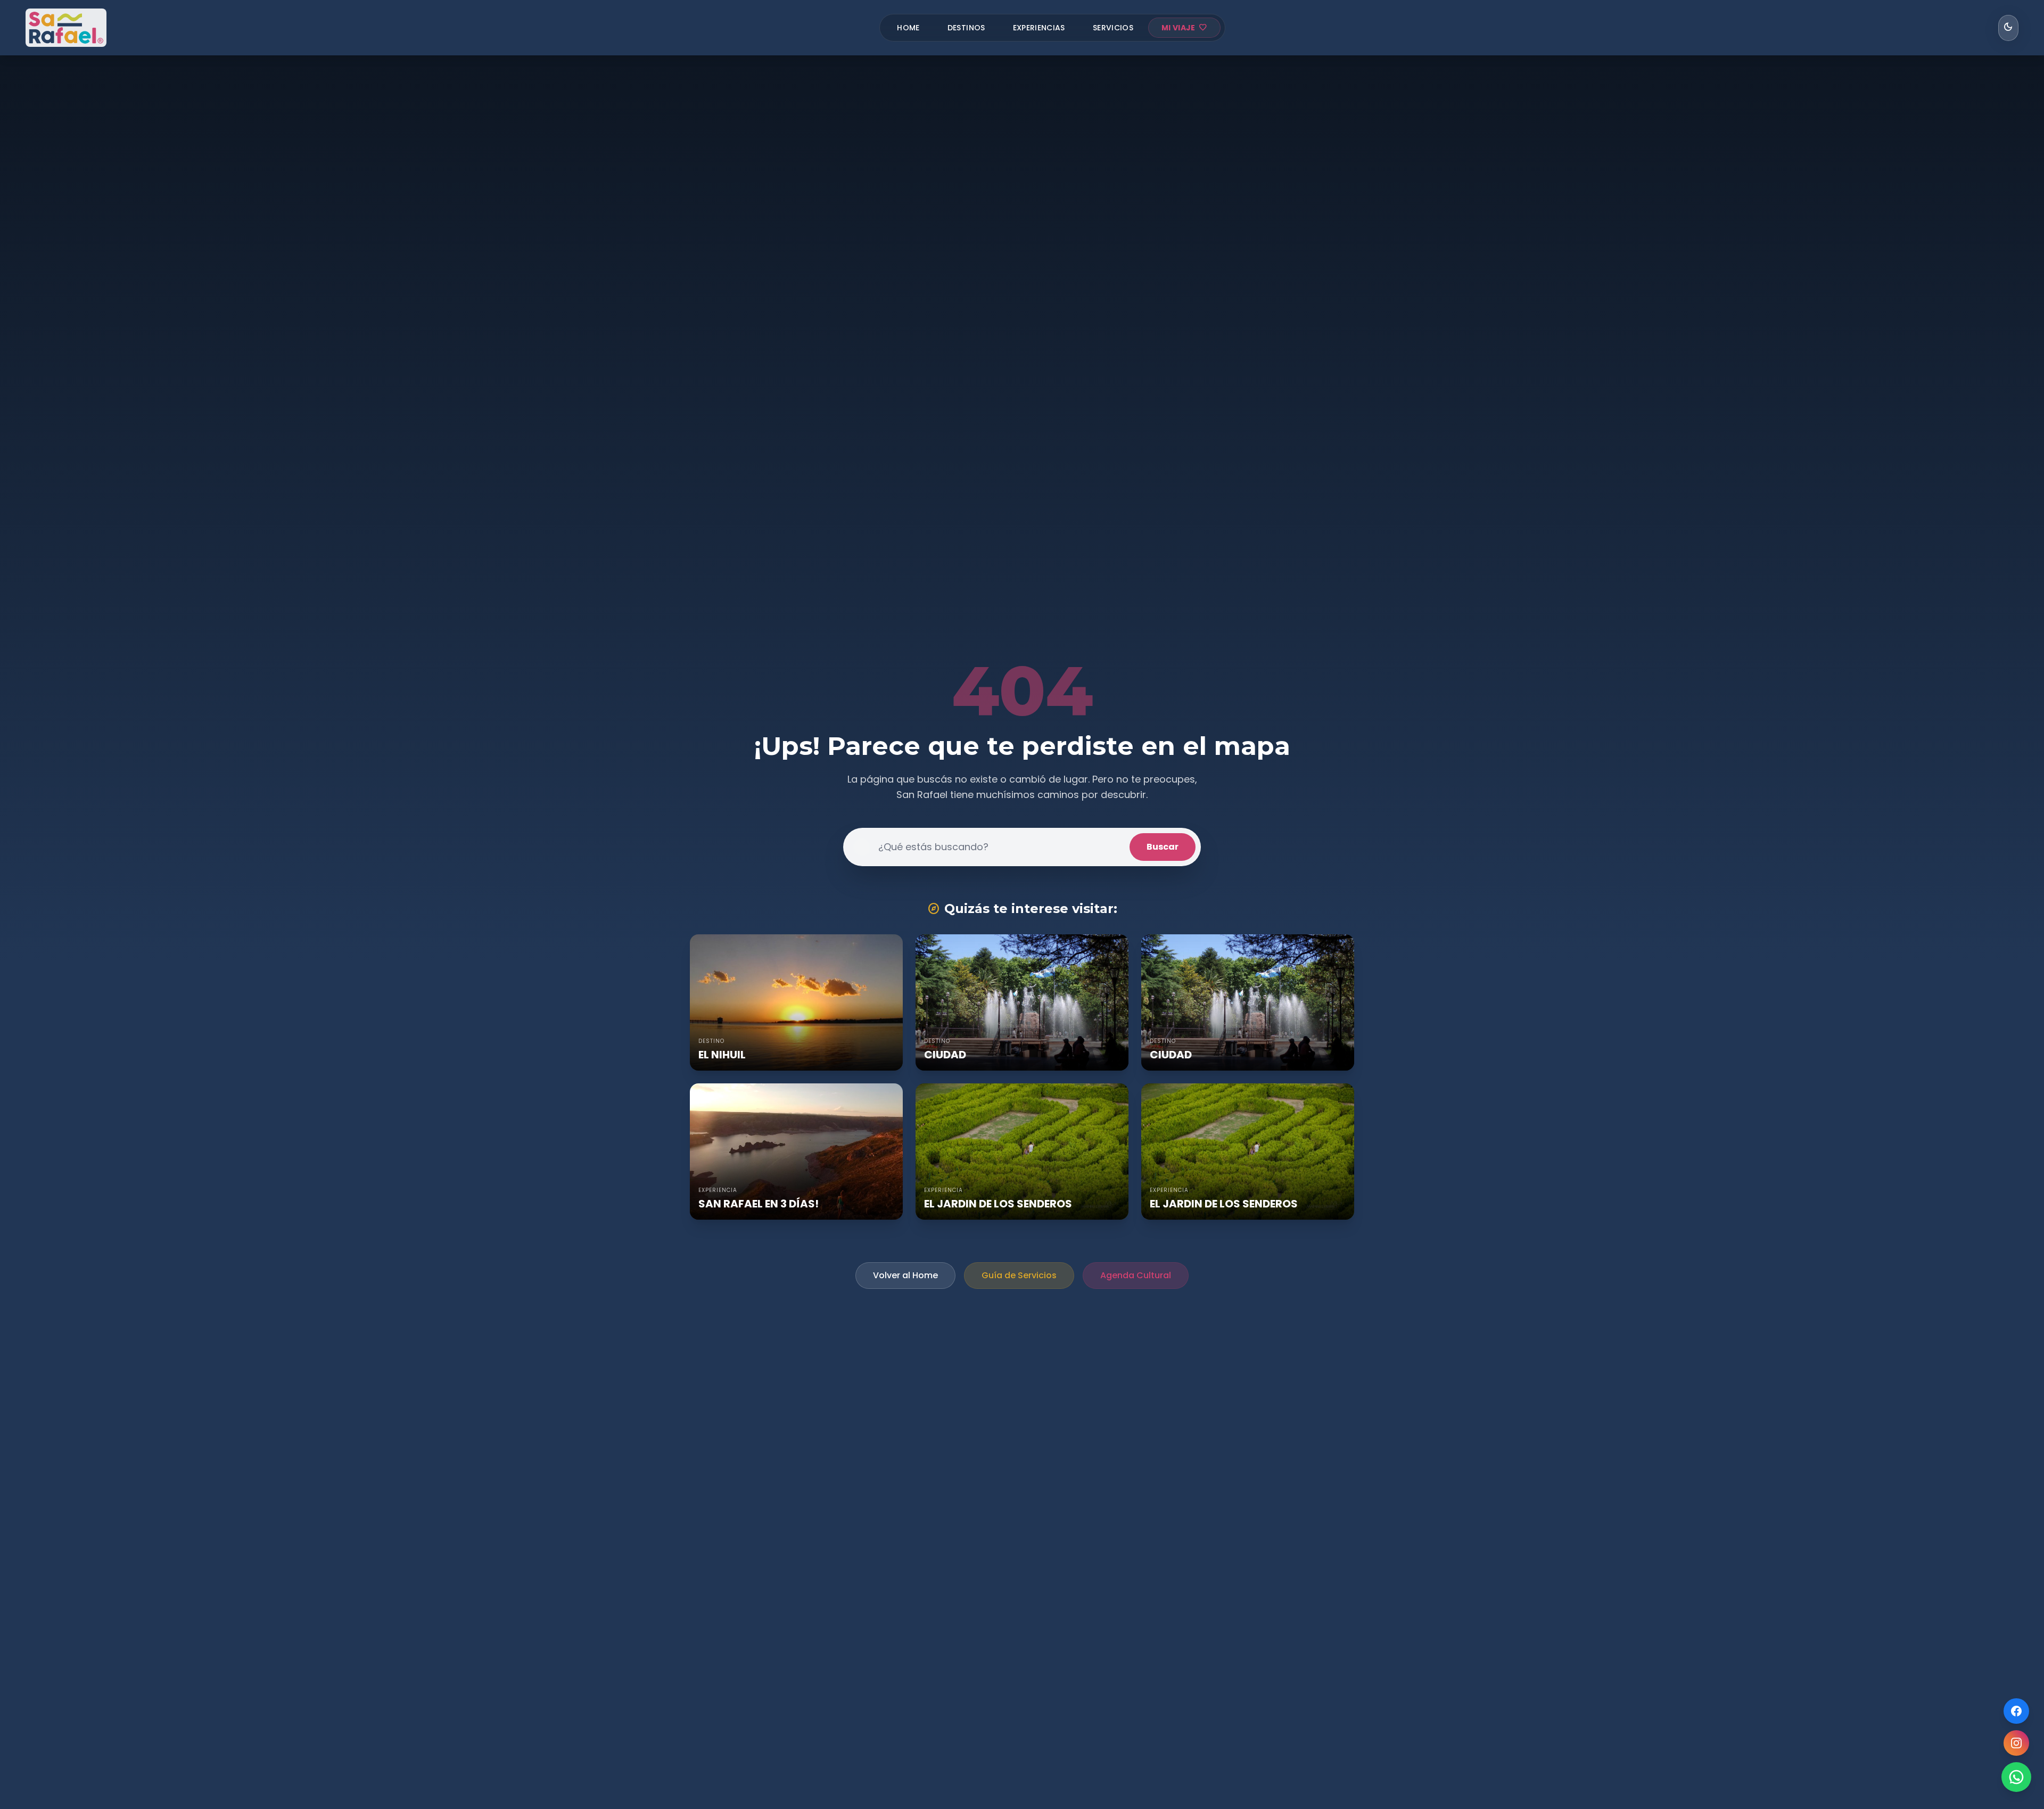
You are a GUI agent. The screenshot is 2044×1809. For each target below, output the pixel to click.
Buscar (1163, 847)
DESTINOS (966, 28)
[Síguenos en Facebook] (2016, 1711)
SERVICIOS (1113, 28)
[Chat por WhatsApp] (2016, 1777)
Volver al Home (905, 1275)
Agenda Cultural (1136, 1275)
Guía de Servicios (1019, 1275)
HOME (908, 28)
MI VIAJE (1184, 28)
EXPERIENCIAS (1039, 28)
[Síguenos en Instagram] (2016, 1743)
